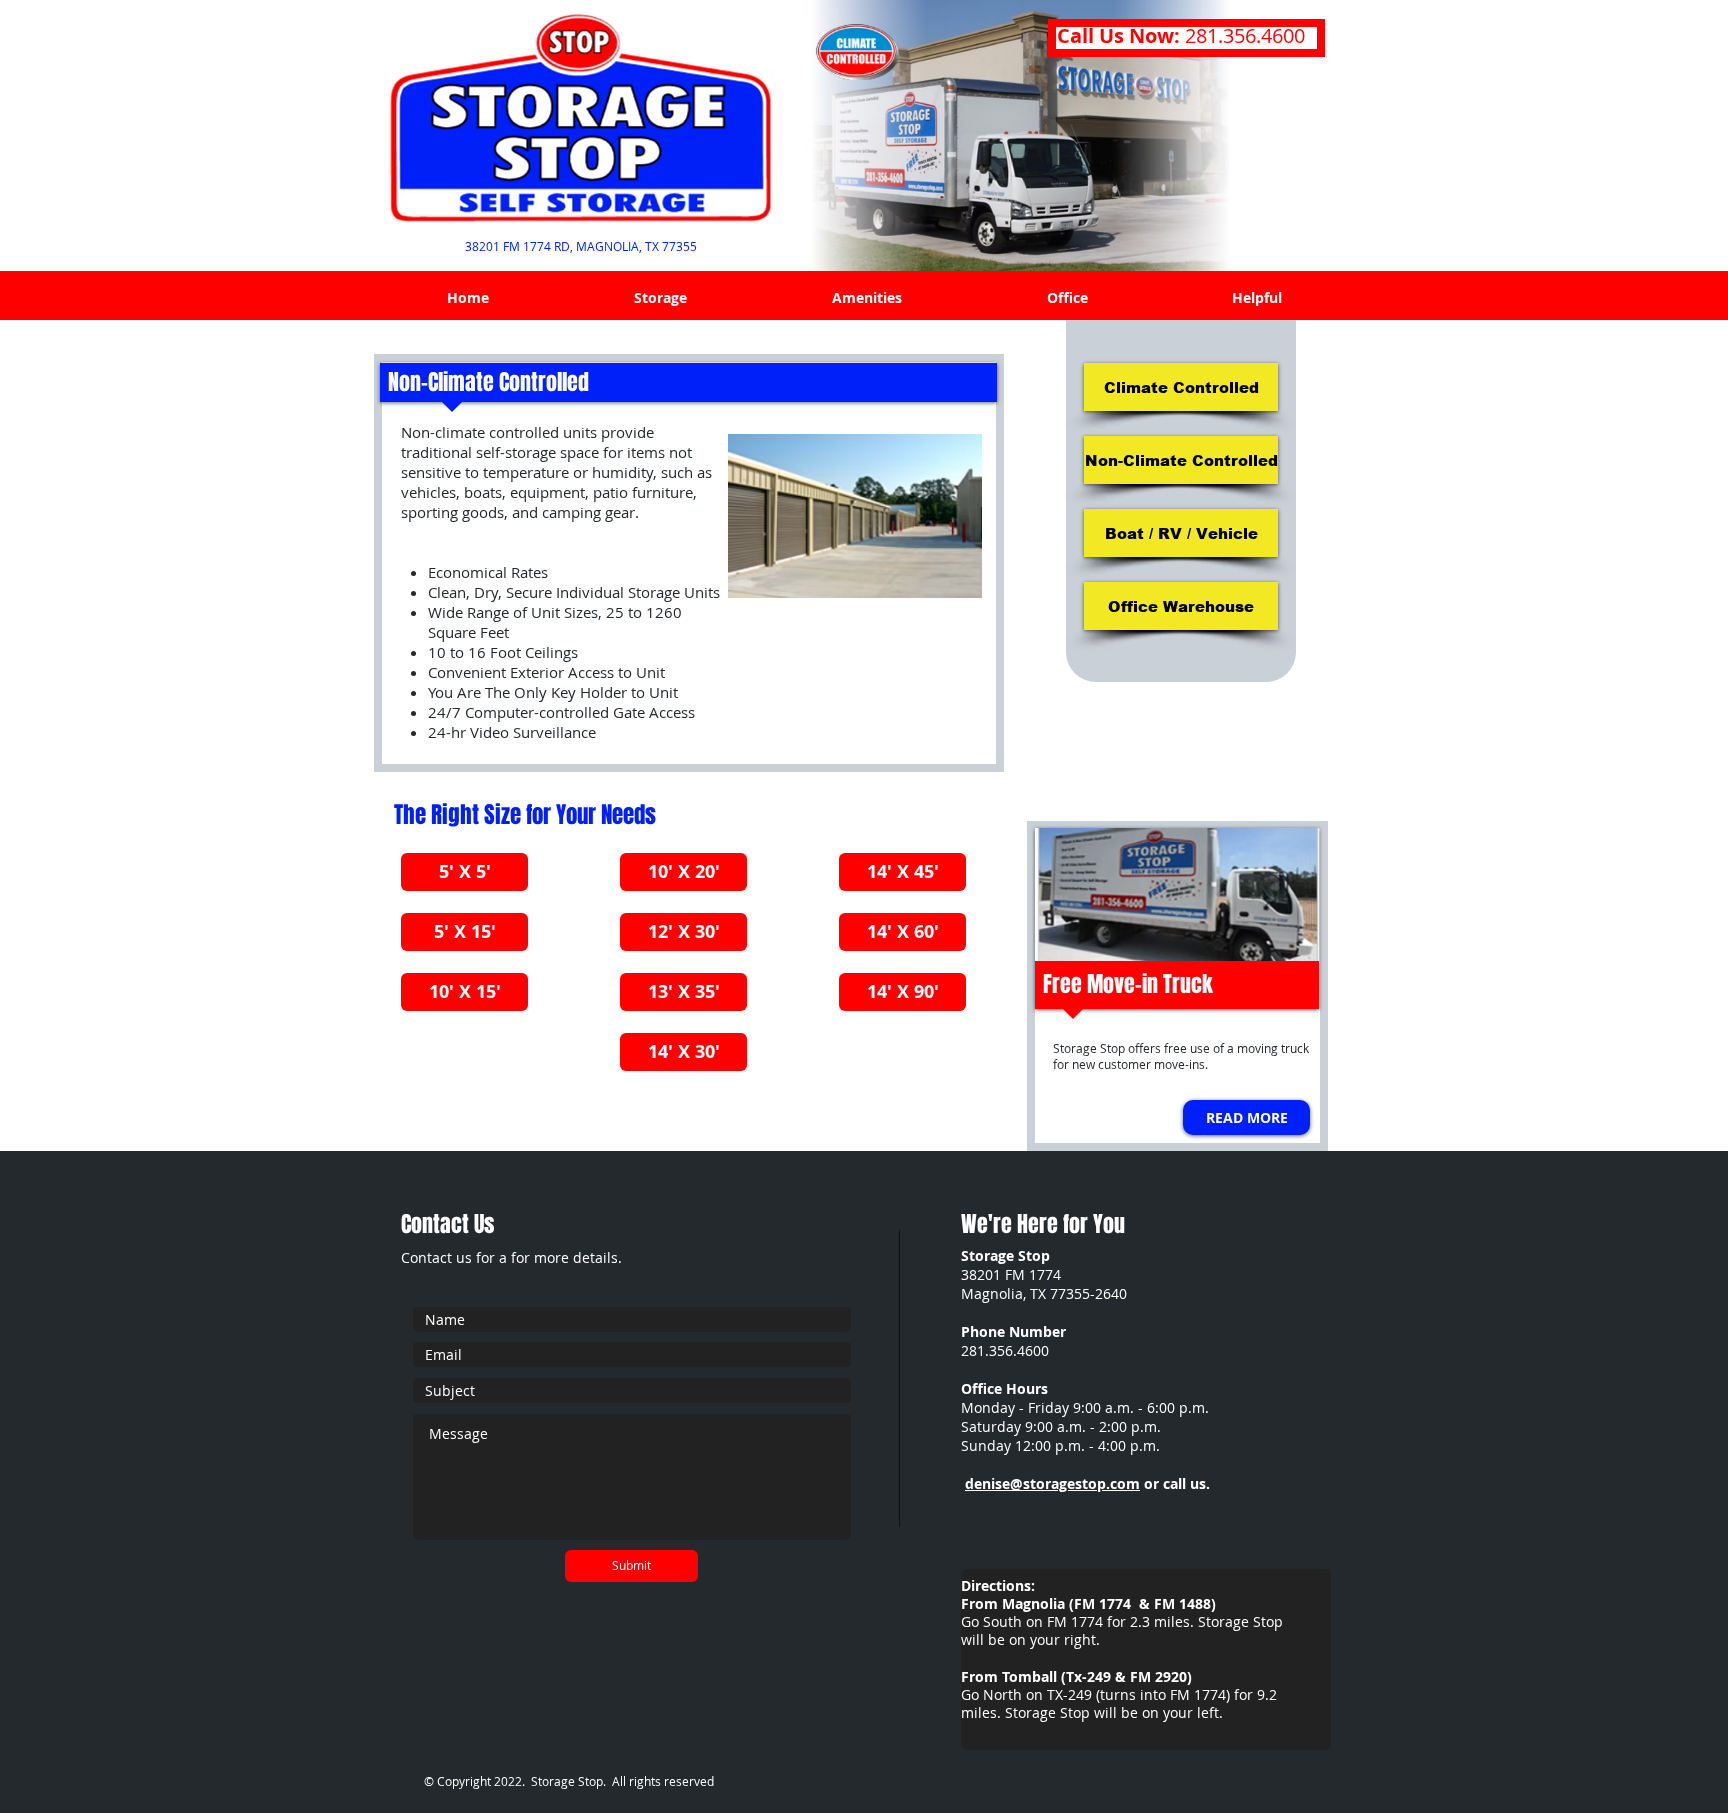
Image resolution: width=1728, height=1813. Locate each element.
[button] (660, 297)
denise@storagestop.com (1052, 1483)
